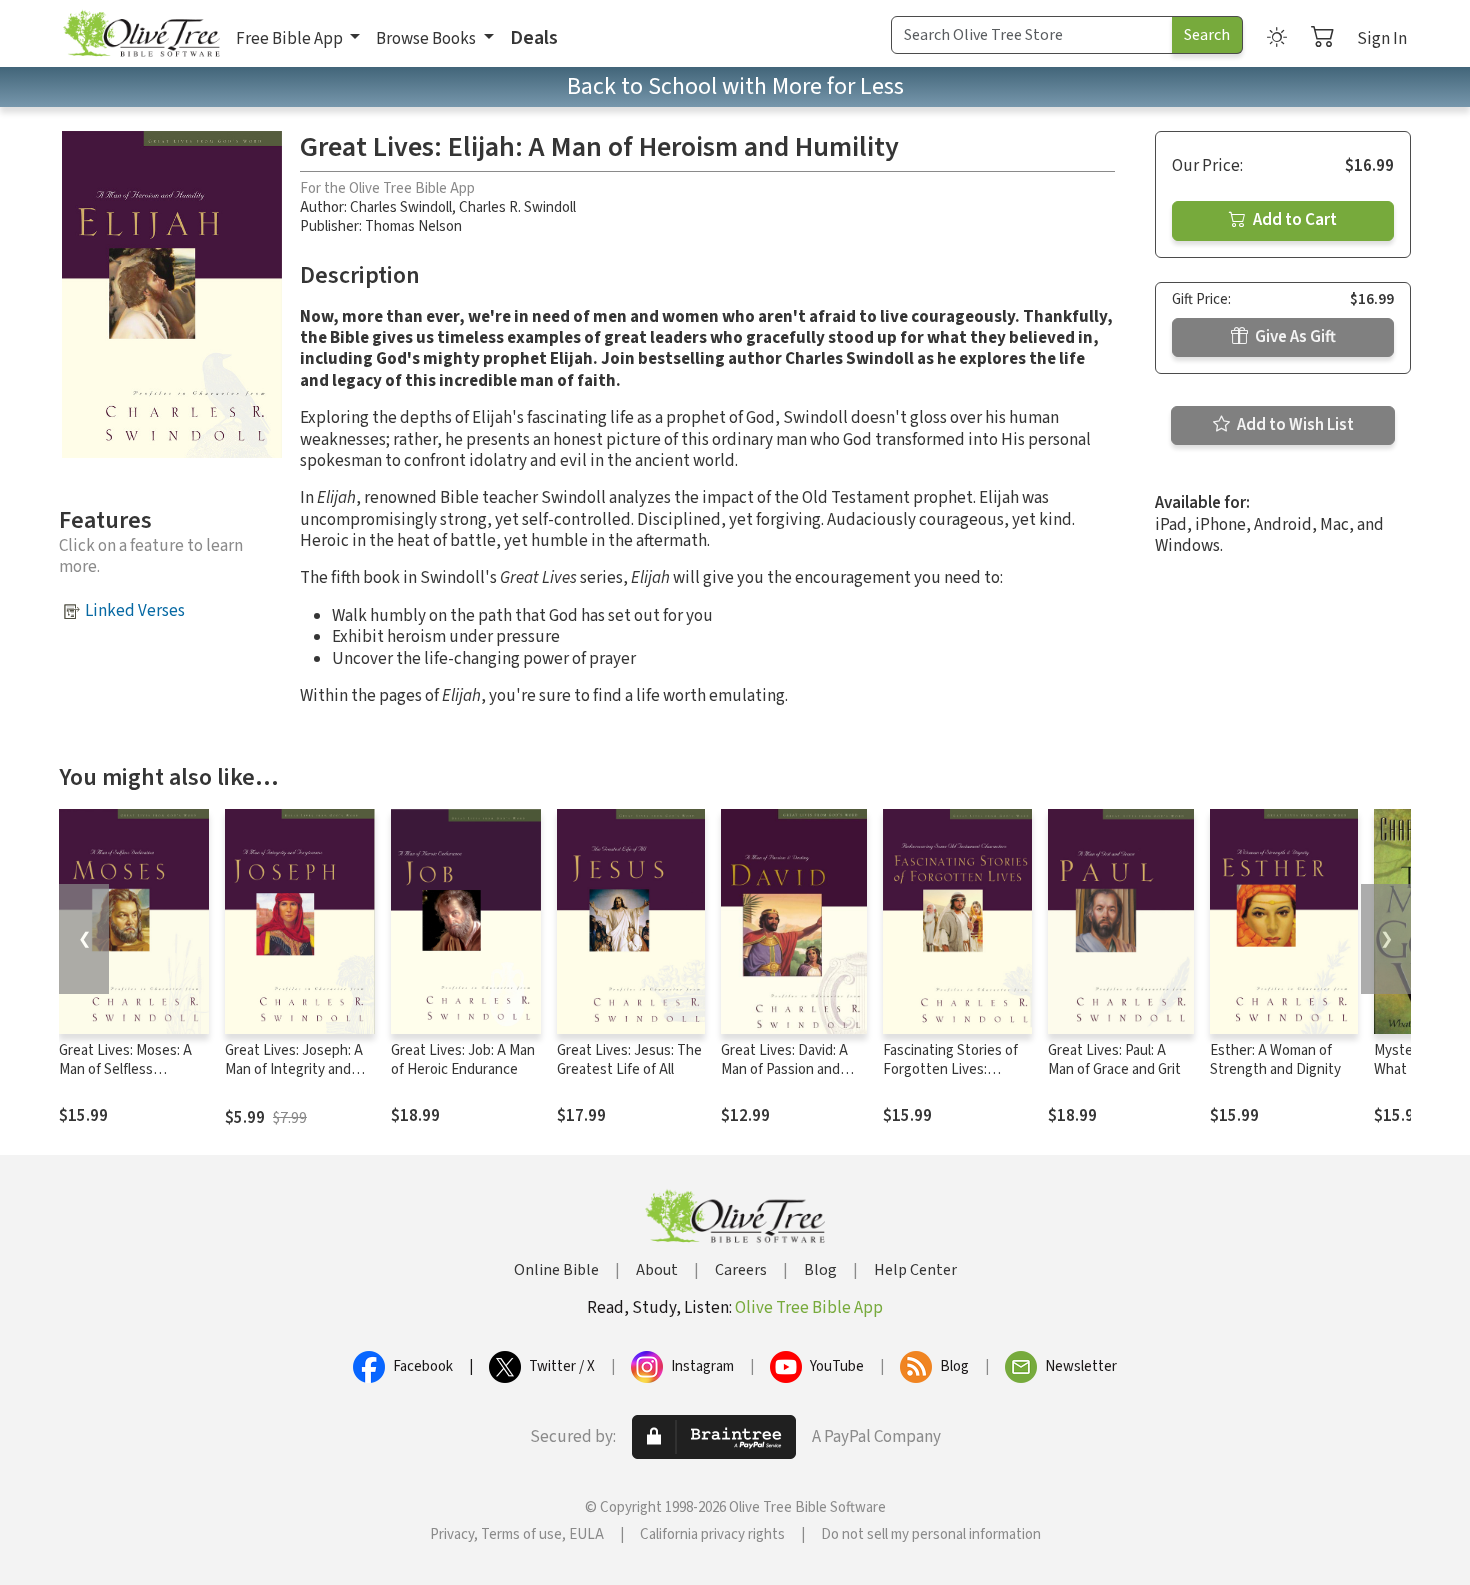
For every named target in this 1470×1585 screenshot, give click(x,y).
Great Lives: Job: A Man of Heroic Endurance (463, 1060)
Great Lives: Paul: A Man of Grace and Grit (1114, 1060)
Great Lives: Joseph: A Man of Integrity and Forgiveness (294, 1069)
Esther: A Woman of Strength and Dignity (1275, 1060)
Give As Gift (1294, 337)
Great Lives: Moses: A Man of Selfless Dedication (125, 1069)
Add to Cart (1293, 220)
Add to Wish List (1294, 425)
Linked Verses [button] (135, 611)
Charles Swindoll (401, 207)
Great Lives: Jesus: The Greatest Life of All (629, 1060)
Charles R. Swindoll (517, 207)
